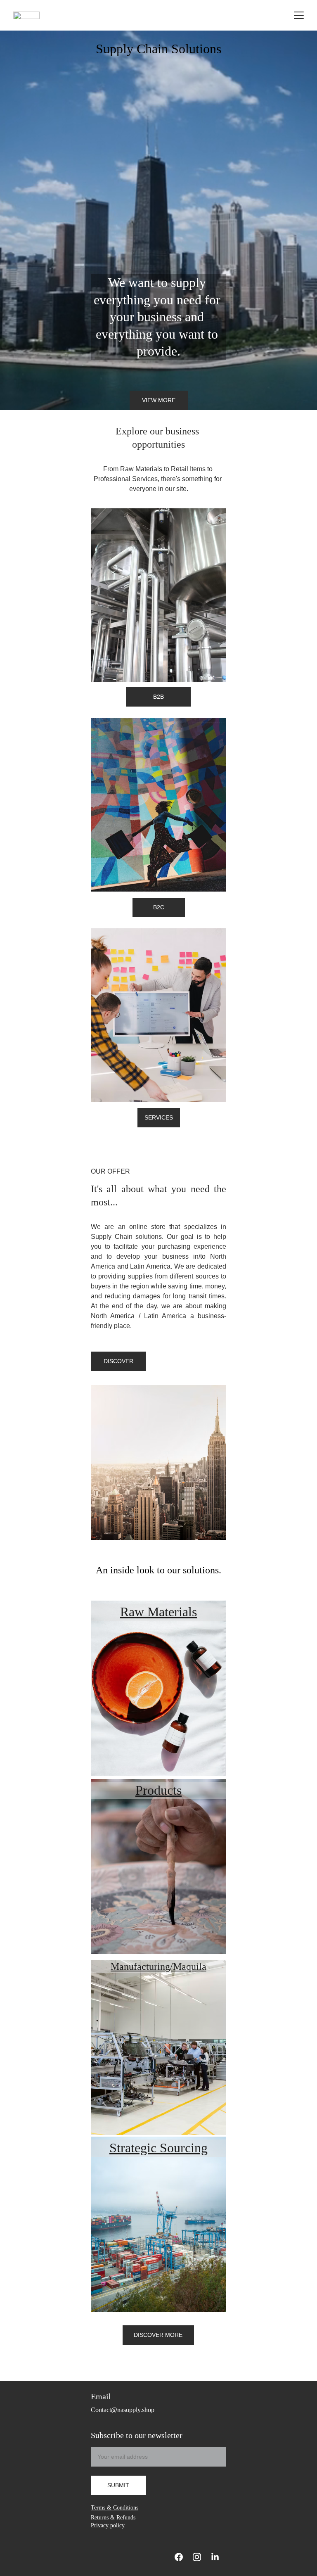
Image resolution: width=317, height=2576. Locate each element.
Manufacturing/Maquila (158, 1966)
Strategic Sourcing (158, 2148)
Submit (118, 2485)
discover (118, 1361)
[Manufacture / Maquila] (158, 2047)
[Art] (158, 1867)
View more (159, 400)
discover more (158, 2335)
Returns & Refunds (113, 2518)
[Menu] (299, 15)
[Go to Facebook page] (179, 2557)
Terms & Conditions (115, 2508)
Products (158, 1790)
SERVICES (159, 1117)
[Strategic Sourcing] (158, 2224)
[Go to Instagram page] (197, 2557)
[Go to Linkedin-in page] (215, 2557)
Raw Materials (158, 1612)
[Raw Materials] (158, 1688)
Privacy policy (108, 2525)
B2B (158, 697)
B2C (159, 907)
